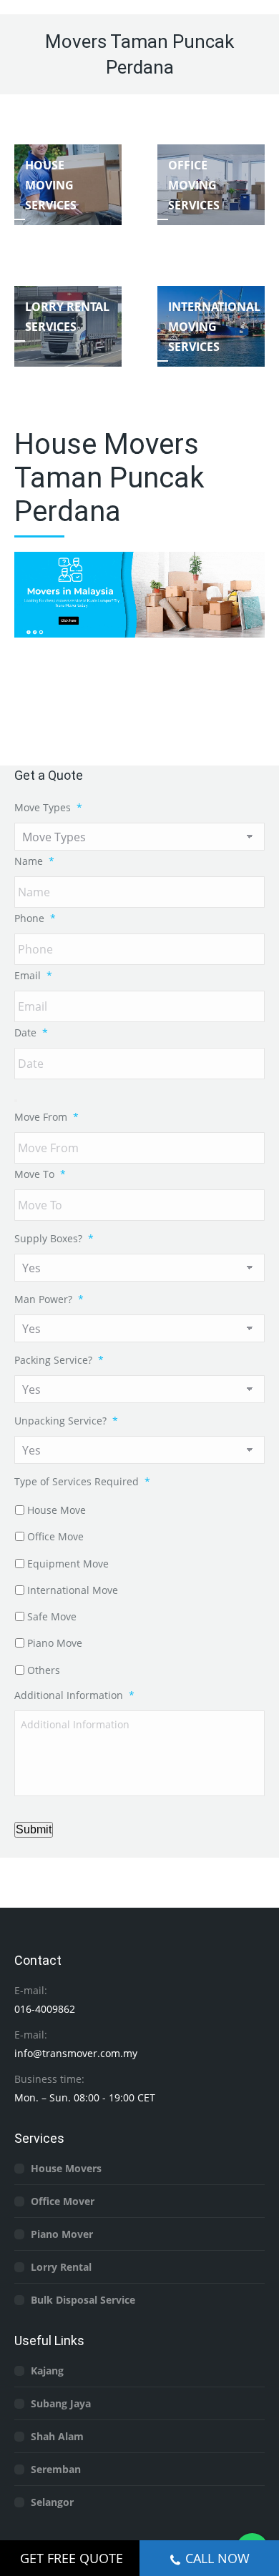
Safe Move (52, 1616)
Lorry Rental (61, 2267)
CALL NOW (217, 2558)
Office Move (55, 1536)
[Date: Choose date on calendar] (16, 1101)
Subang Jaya (61, 2403)
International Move (73, 1590)
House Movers (66, 2168)
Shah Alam (57, 2436)
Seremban (56, 2469)
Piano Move (55, 1643)
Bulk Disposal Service (83, 2300)
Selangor (52, 2502)
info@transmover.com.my (76, 2053)
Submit (34, 1829)
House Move (57, 1510)
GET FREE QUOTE (72, 2558)
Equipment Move (68, 1564)
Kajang (47, 2371)
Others (44, 1670)
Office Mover (63, 2201)
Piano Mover (62, 2234)
